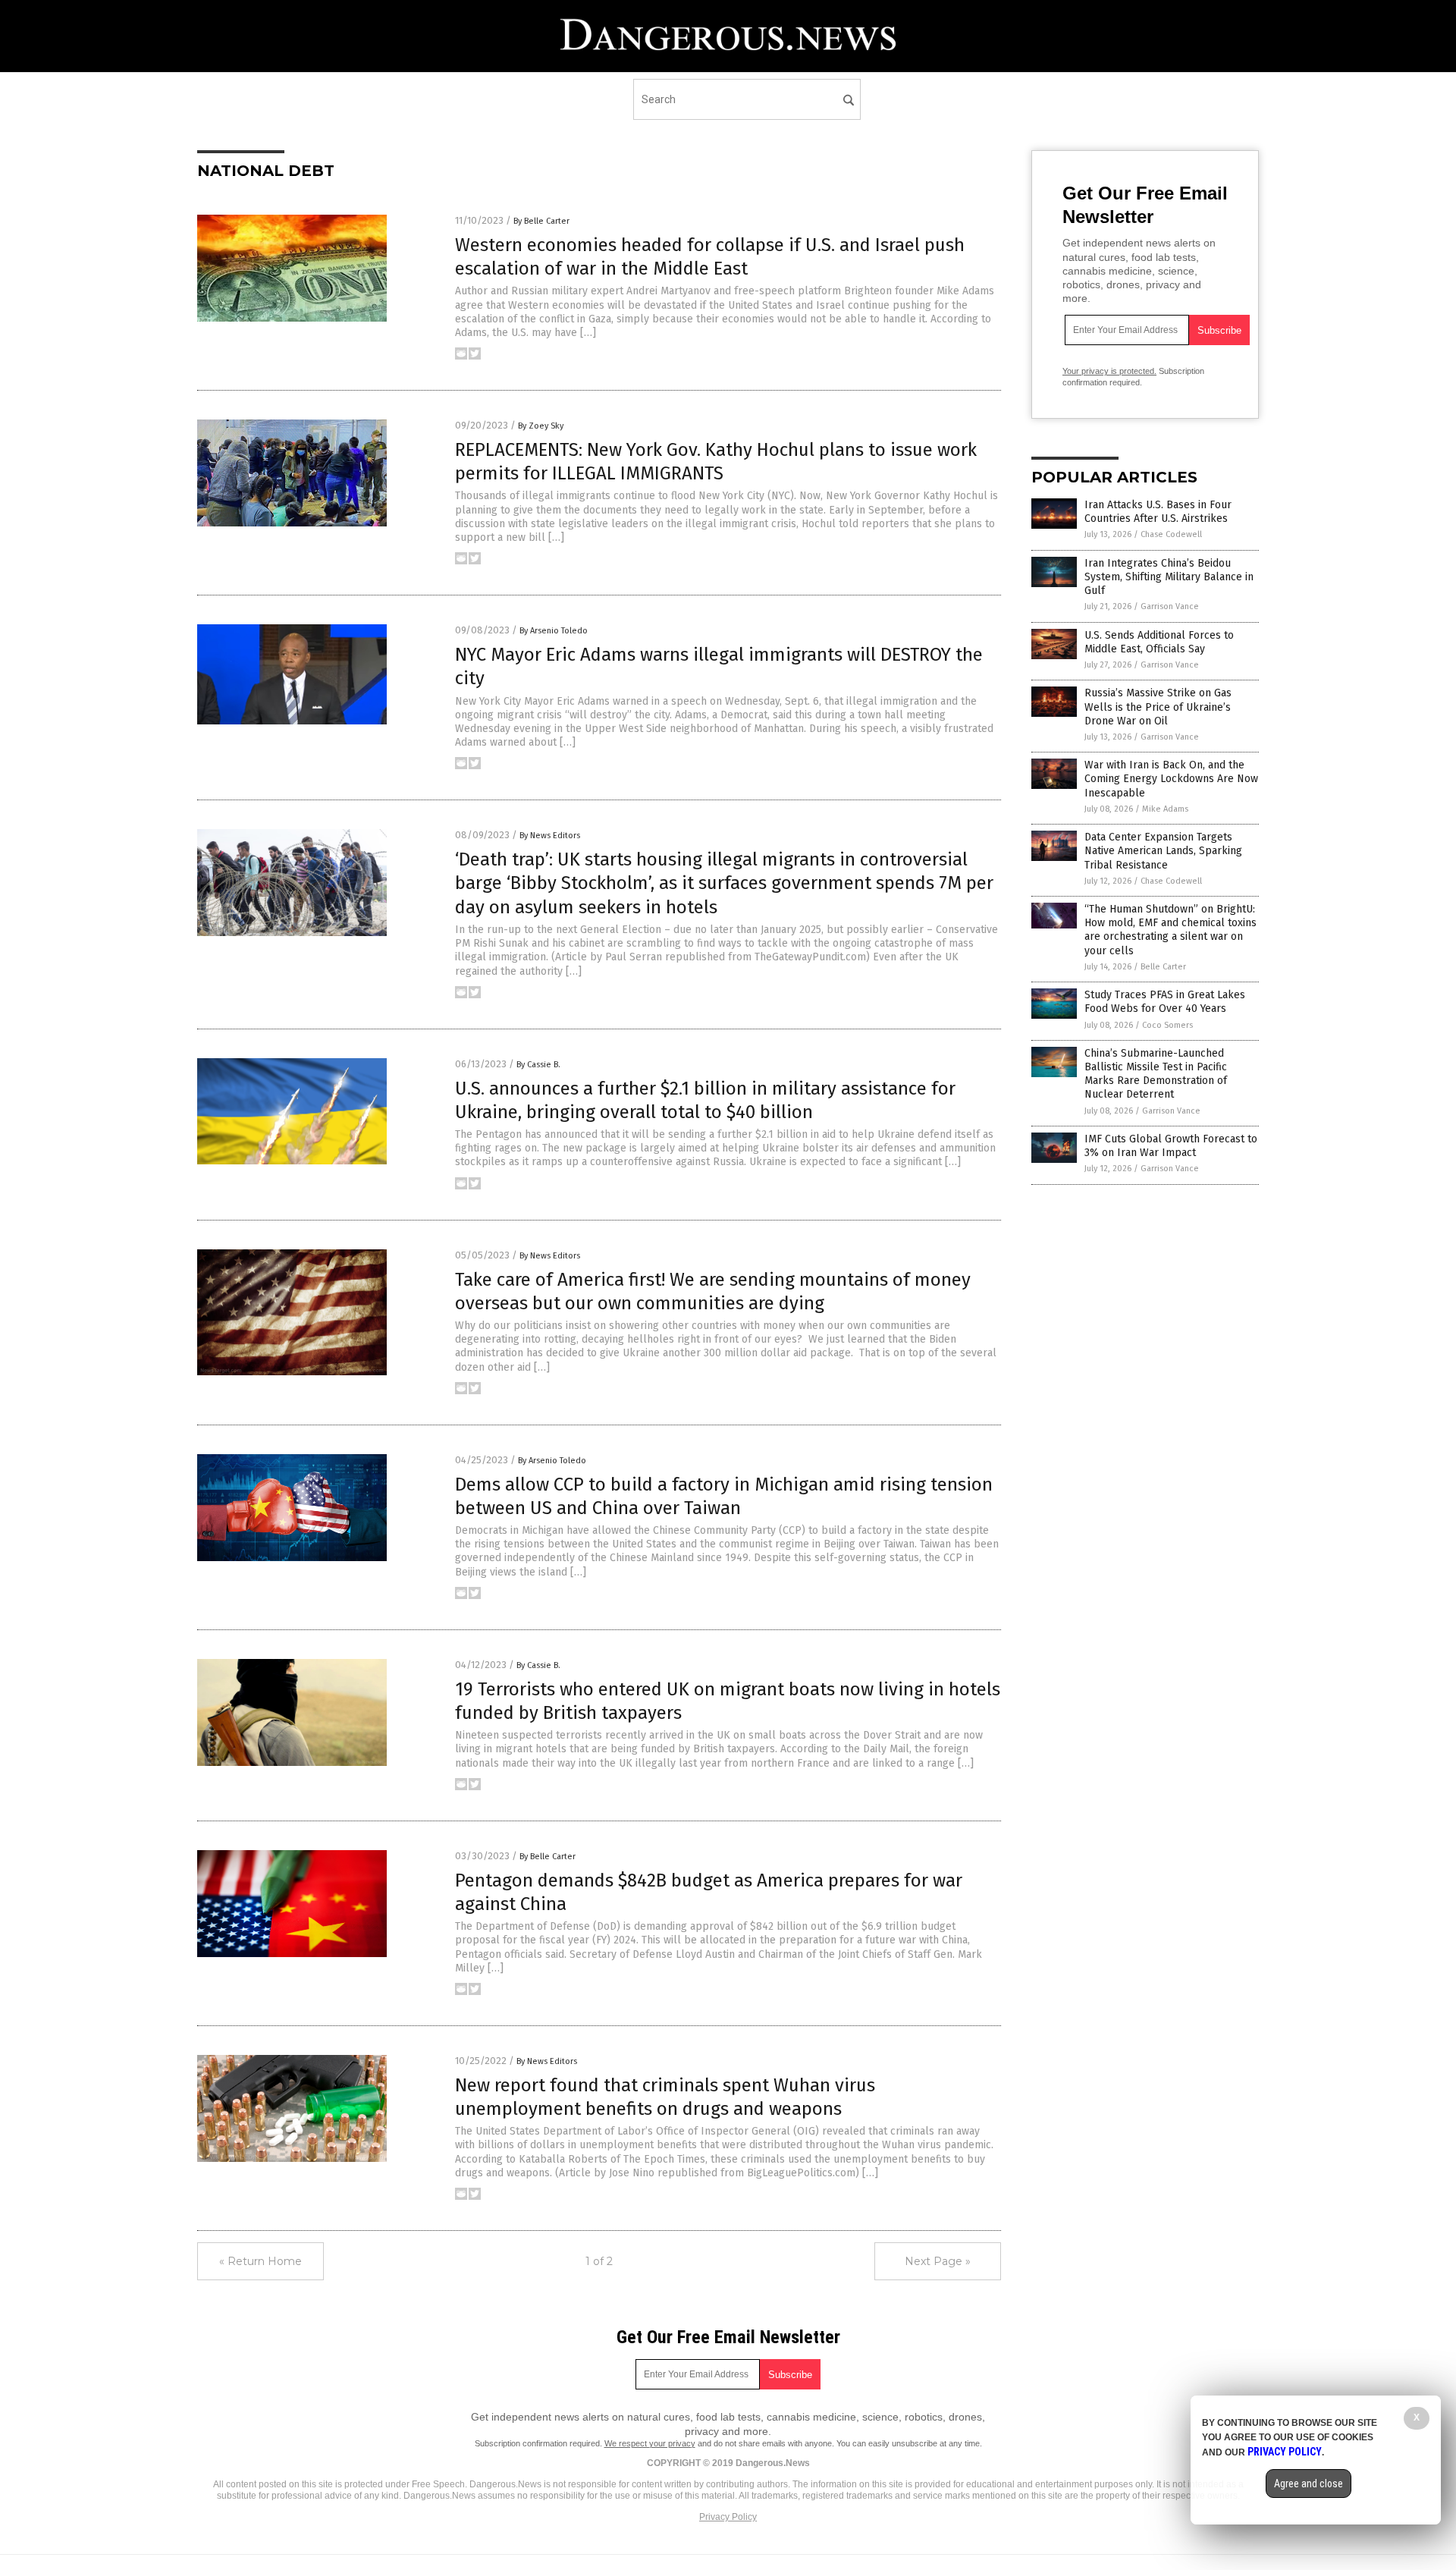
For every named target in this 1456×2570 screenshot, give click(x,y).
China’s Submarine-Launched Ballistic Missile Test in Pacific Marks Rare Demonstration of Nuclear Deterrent (1156, 1074)
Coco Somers (1167, 1025)
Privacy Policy (728, 2517)
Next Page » (938, 2261)
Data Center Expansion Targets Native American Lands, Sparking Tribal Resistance (1163, 851)
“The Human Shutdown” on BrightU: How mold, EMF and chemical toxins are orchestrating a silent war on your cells (1170, 930)
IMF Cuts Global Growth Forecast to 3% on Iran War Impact (1171, 1146)
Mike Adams (1165, 809)
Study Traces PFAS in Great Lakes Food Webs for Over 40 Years (1165, 1002)
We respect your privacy (650, 2443)
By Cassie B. (538, 1065)
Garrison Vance (1170, 606)
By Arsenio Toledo (554, 631)
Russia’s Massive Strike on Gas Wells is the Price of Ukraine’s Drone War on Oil (1158, 707)
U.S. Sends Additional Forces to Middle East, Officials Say (1159, 642)
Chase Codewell (1171, 534)
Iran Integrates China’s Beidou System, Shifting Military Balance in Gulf (1169, 577)
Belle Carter (1163, 967)
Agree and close (1309, 2484)
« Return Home (260, 2261)
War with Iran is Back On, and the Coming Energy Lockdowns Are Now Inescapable (1171, 779)
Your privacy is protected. (1109, 371)
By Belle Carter (541, 221)
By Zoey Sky (541, 426)
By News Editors (550, 836)
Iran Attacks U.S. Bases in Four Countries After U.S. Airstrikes (1158, 512)
